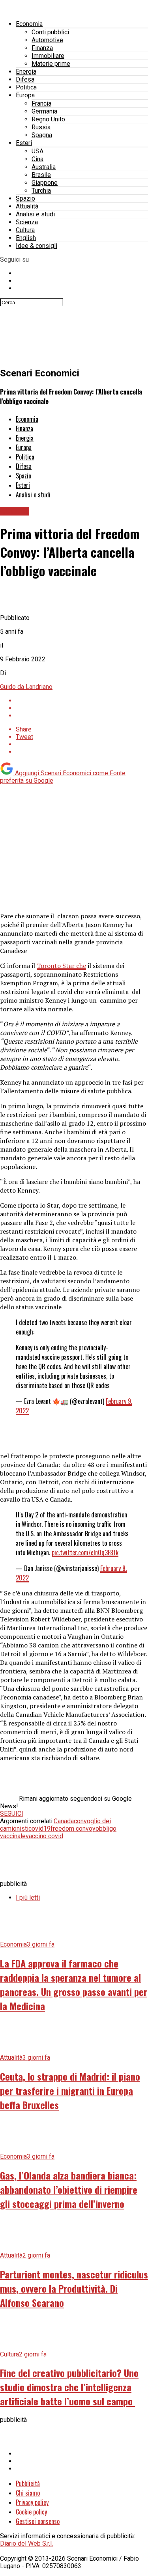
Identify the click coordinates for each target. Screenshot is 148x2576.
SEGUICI (12, 1814)
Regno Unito (48, 119)
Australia (44, 167)
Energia (26, 72)
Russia (41, 127)
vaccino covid (44, 1836)
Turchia (41, 191)
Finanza (42, 48)
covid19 (39, 1829)
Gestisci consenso (38, 2521)
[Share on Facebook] (82, 701)
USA (37, 151)
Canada (64, 1821)
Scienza (27, 222)
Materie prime (51, 64)
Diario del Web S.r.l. (26, 2543)
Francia (41, 103)
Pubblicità (28, 2483)
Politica (26, 87)
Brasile (41, 175)
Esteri (24, 143)
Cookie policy (31, 2512)
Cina (37, 159)
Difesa (25, 79)
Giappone (45, 183)
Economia (29, 24)
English (26, 238)
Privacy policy (32, 2502)
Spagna (42, 135)
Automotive (47, 40)
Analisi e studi (35, 214)
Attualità (27, 206)
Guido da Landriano (26, 687)
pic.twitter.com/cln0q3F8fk (85, 1552)
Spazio (25, 198)
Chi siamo (28, 2493)
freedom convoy (73, 1829)
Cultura (25, 230)
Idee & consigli (37, 246)
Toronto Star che (61, 966)
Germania (44, 111)
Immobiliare (48, 56)
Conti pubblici (50, 32)
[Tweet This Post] (82, 708)
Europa (25, 95)
